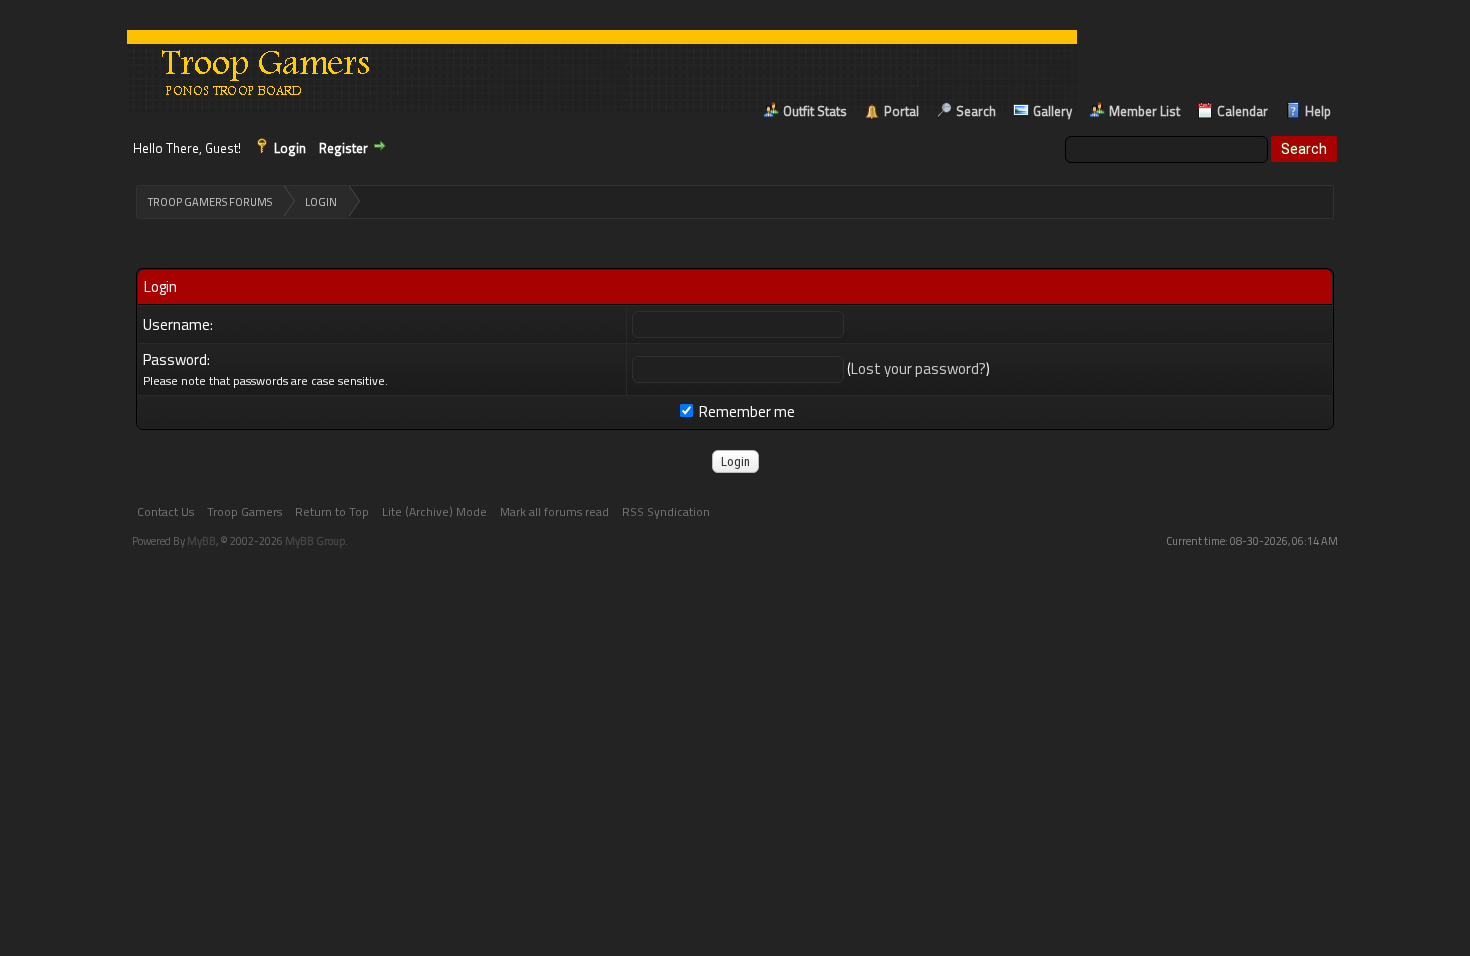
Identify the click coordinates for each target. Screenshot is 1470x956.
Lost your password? (918, 368)
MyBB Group (315, 541)
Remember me (745, 411)
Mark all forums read (554, 511)
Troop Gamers (244, 511)
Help (1318, 111)
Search (976, 111)
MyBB (201, 541)
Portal (901, 111)
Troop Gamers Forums (210, 202)
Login (290, 148)
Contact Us (165, 511)
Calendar (1242, 111)
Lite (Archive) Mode (434, 511)
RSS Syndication (666, 511)
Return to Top (332, 511)
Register (343, 148)
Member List (1144, 111)
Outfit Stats (815, 111)
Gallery (1052, 111)
